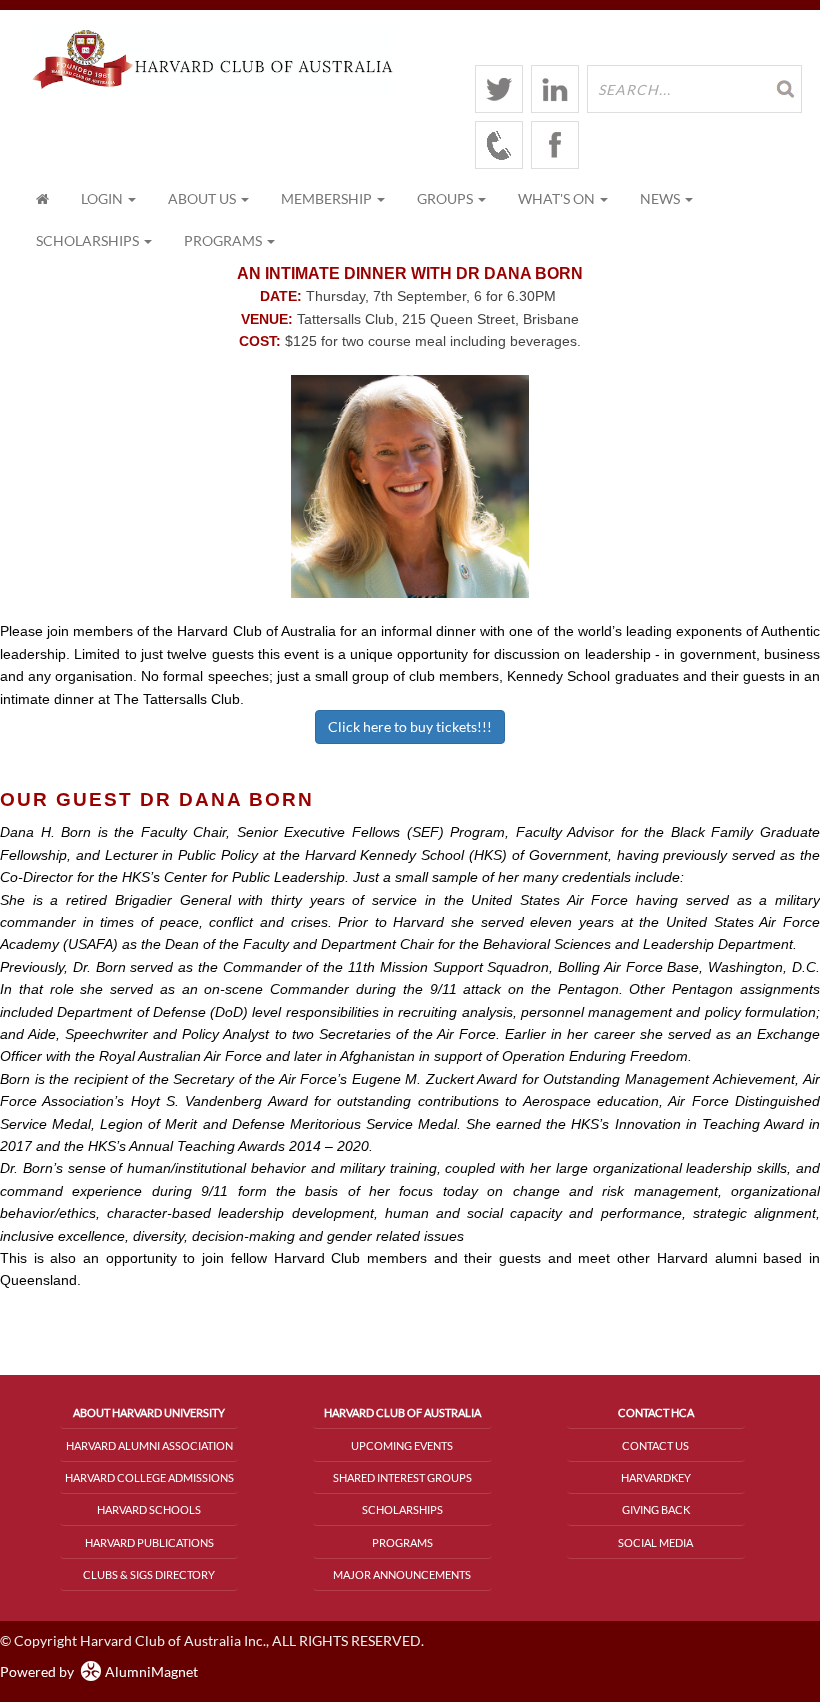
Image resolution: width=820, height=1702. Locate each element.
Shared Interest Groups (402, 1477)
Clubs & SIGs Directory (149, 1574)
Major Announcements (402, 1574)
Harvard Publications (149, 1542)
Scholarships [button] (89, 240)
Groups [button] (446, 198)
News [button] (661, 198)
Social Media (655, 1542)
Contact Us (655, 1445)
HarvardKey (656, 1477)
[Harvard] (499, 145)
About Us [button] (203, 198)
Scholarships (402, 1509)
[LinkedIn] (555, 89)
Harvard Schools (149, 1509)
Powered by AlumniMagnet (99, 1671)
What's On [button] (558, 198)
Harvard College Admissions (149, 1477)
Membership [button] (328, 198)
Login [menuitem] (103, 198)
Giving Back (656, 1509)
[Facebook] (555, 145)
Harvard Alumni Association (149, 1445)
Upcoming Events (402, 1445)
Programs (402, 1542)
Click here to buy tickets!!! (410, 726)
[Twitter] (499, 89)
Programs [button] (224, 240)
